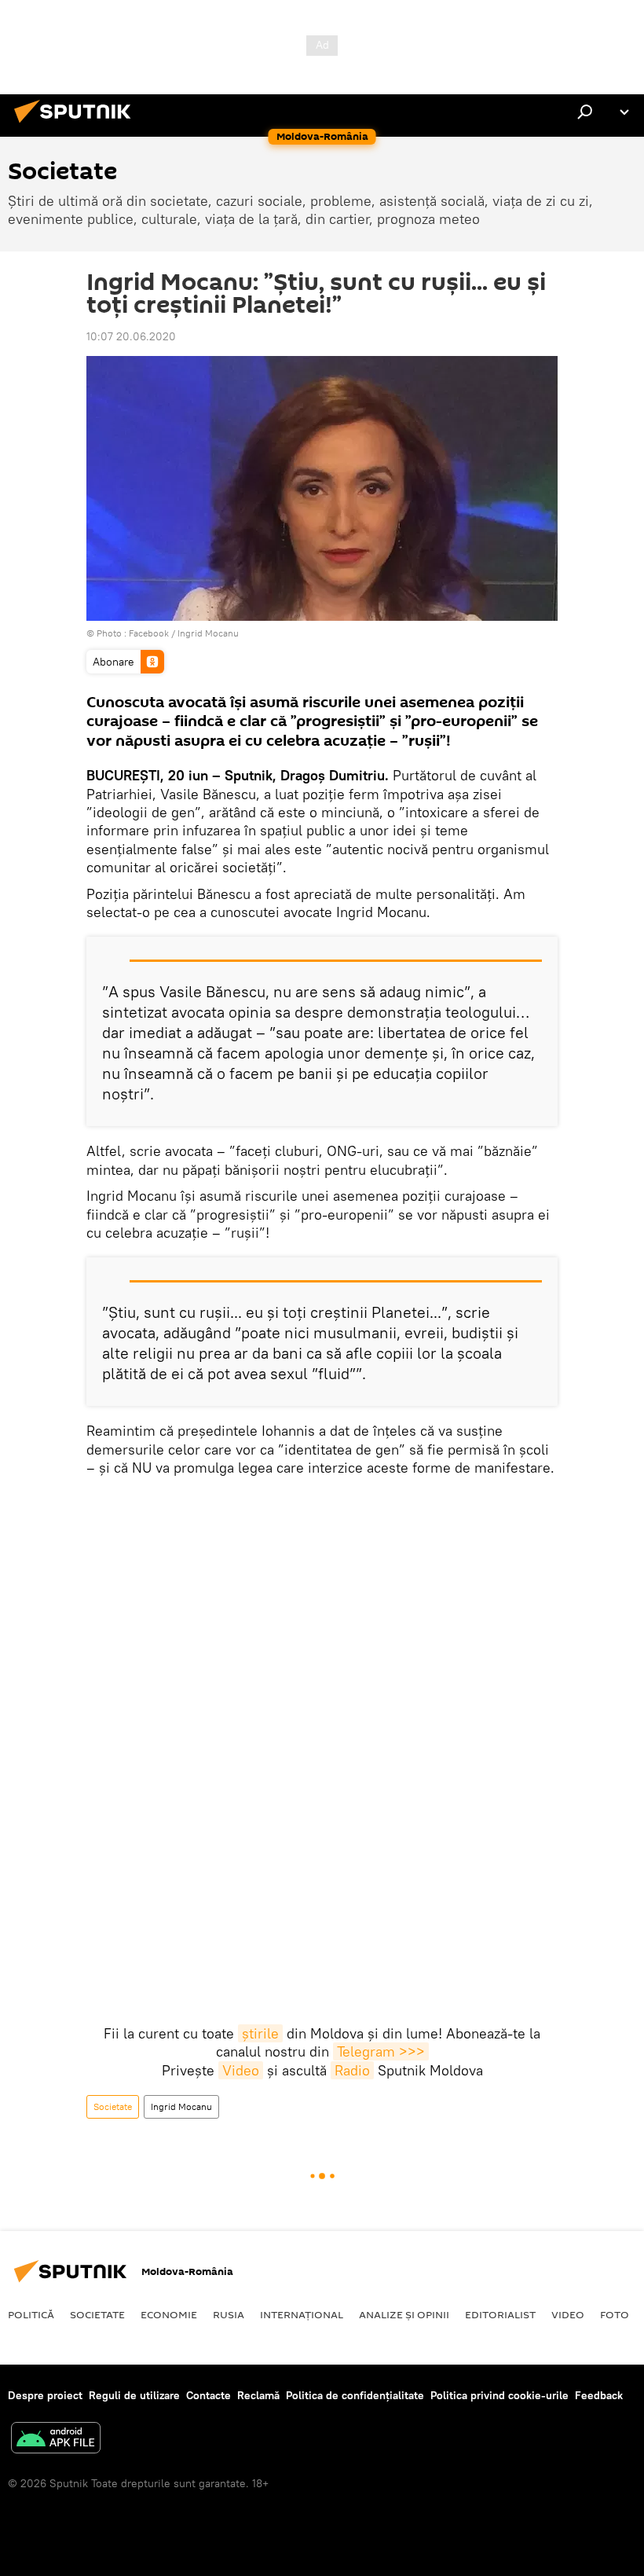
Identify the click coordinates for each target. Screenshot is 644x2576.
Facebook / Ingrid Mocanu (184, 633)
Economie (169, 2314)
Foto (615, 2314)
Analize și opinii (404, 2314)
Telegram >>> (381, 2051)
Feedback (599, 2395)
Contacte (209, 2395)
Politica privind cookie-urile (499, 2395)
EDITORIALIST (500, 2314)
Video (241, 2070)
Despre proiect (45, 2395)
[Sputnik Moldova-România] (77, 125)
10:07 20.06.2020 (131, 336)
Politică (31, 2314)
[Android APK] (56, 2440)
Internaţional (302, 2314)
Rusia (229, 2314)
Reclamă (258, 2395)
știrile (260, 2033)
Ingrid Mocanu (181, 2106)
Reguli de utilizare (134, 2395)
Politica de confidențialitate (355, 2395)
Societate (113, 2106)
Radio (352, 2070)
